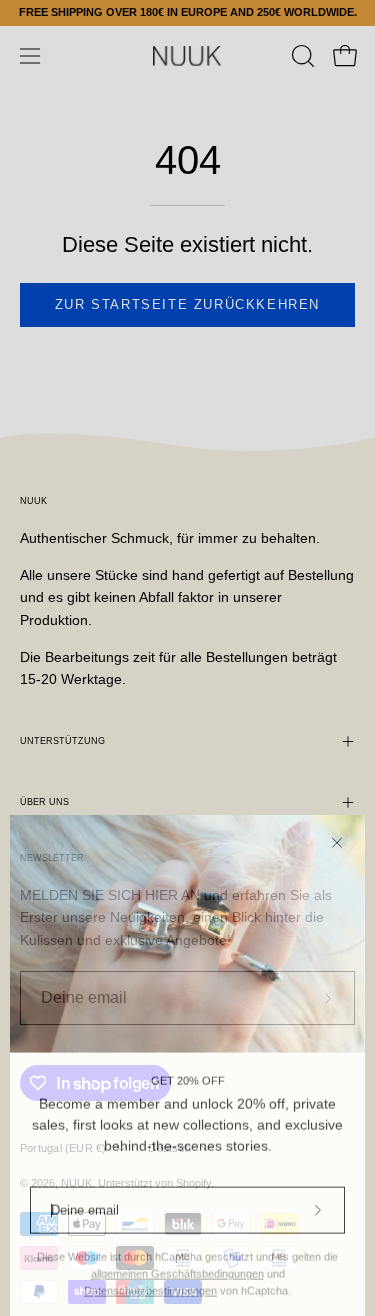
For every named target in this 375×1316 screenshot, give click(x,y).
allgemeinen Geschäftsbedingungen (177, 1260)
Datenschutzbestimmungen (150, 1277)
